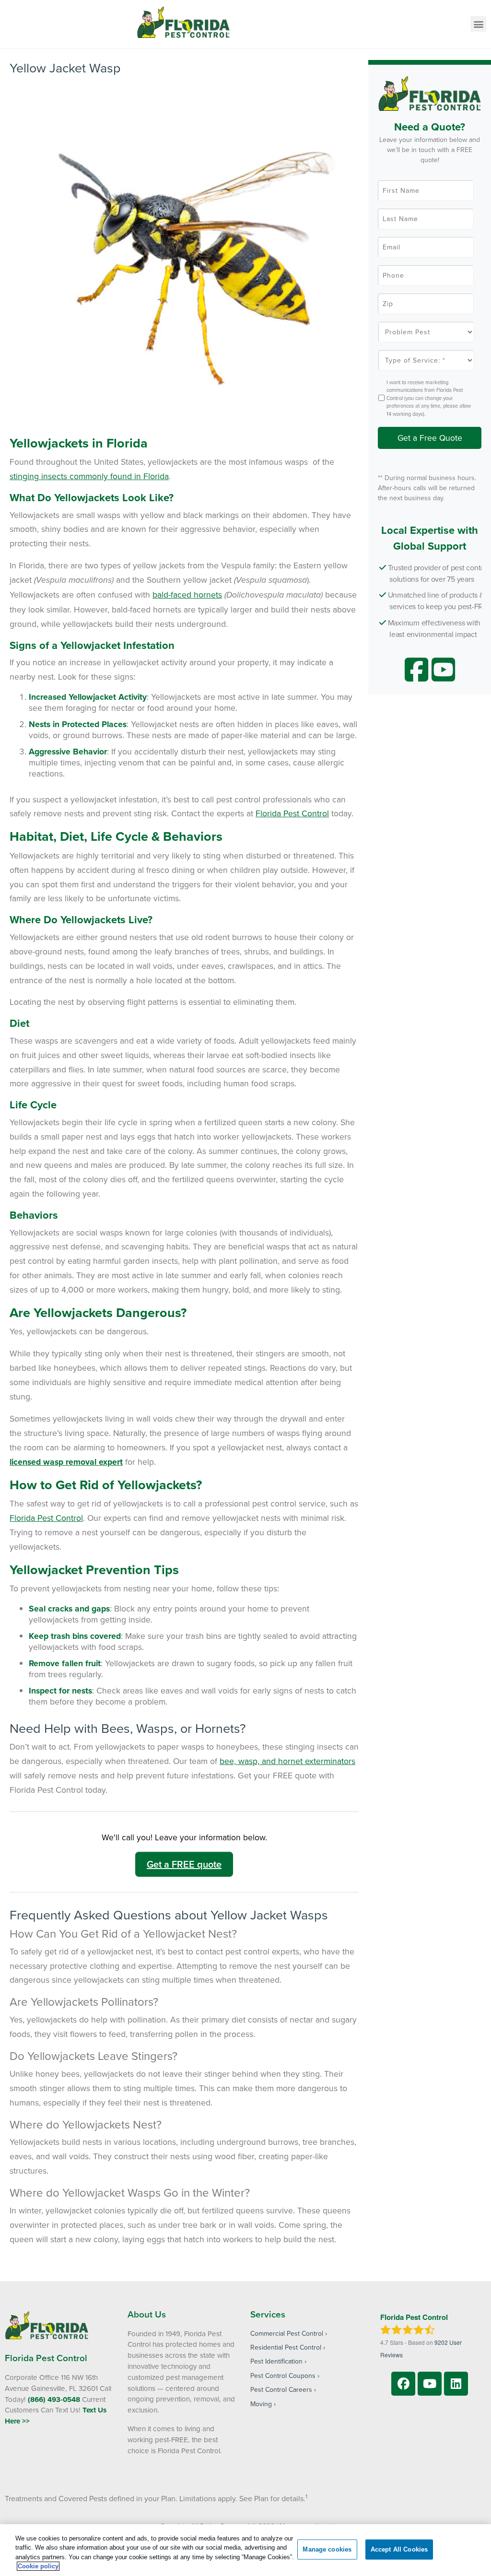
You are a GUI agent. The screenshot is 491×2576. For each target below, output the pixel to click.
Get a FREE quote (184, 1864)
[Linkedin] (456, 2384)
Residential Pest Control (286, 2347)
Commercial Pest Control (287, 2333)
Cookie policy (38, 2566)
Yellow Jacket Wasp (65, 68)
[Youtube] (430, 2384)
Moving (261, 2404)
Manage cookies (327, 2549)
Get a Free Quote (430, 438)
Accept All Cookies (399, 2549)
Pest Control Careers (281, 2389)
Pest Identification (276, 2361)
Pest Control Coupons (283, 2376)
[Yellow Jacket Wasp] (187, 254)
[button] (478, 24)
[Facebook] (403, 2384)
